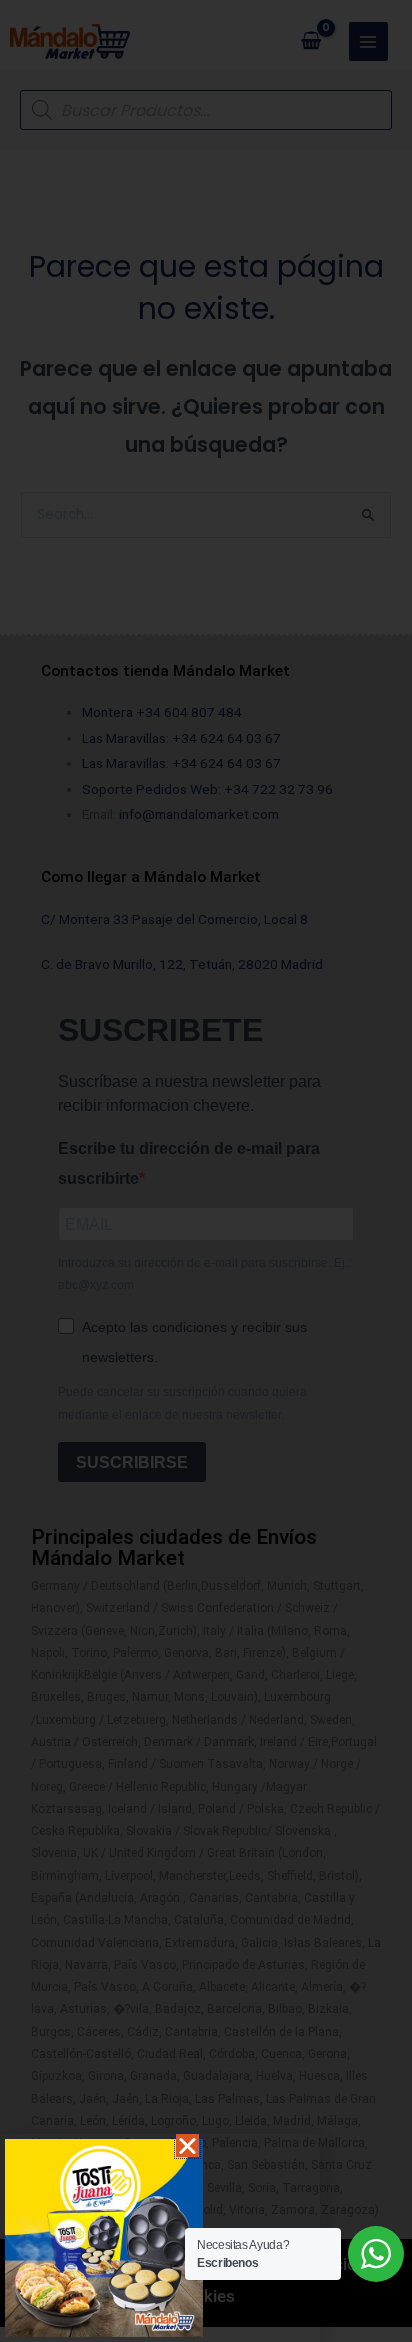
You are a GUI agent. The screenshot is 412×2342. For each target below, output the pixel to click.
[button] (187, 2145)
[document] (206, 1171)
